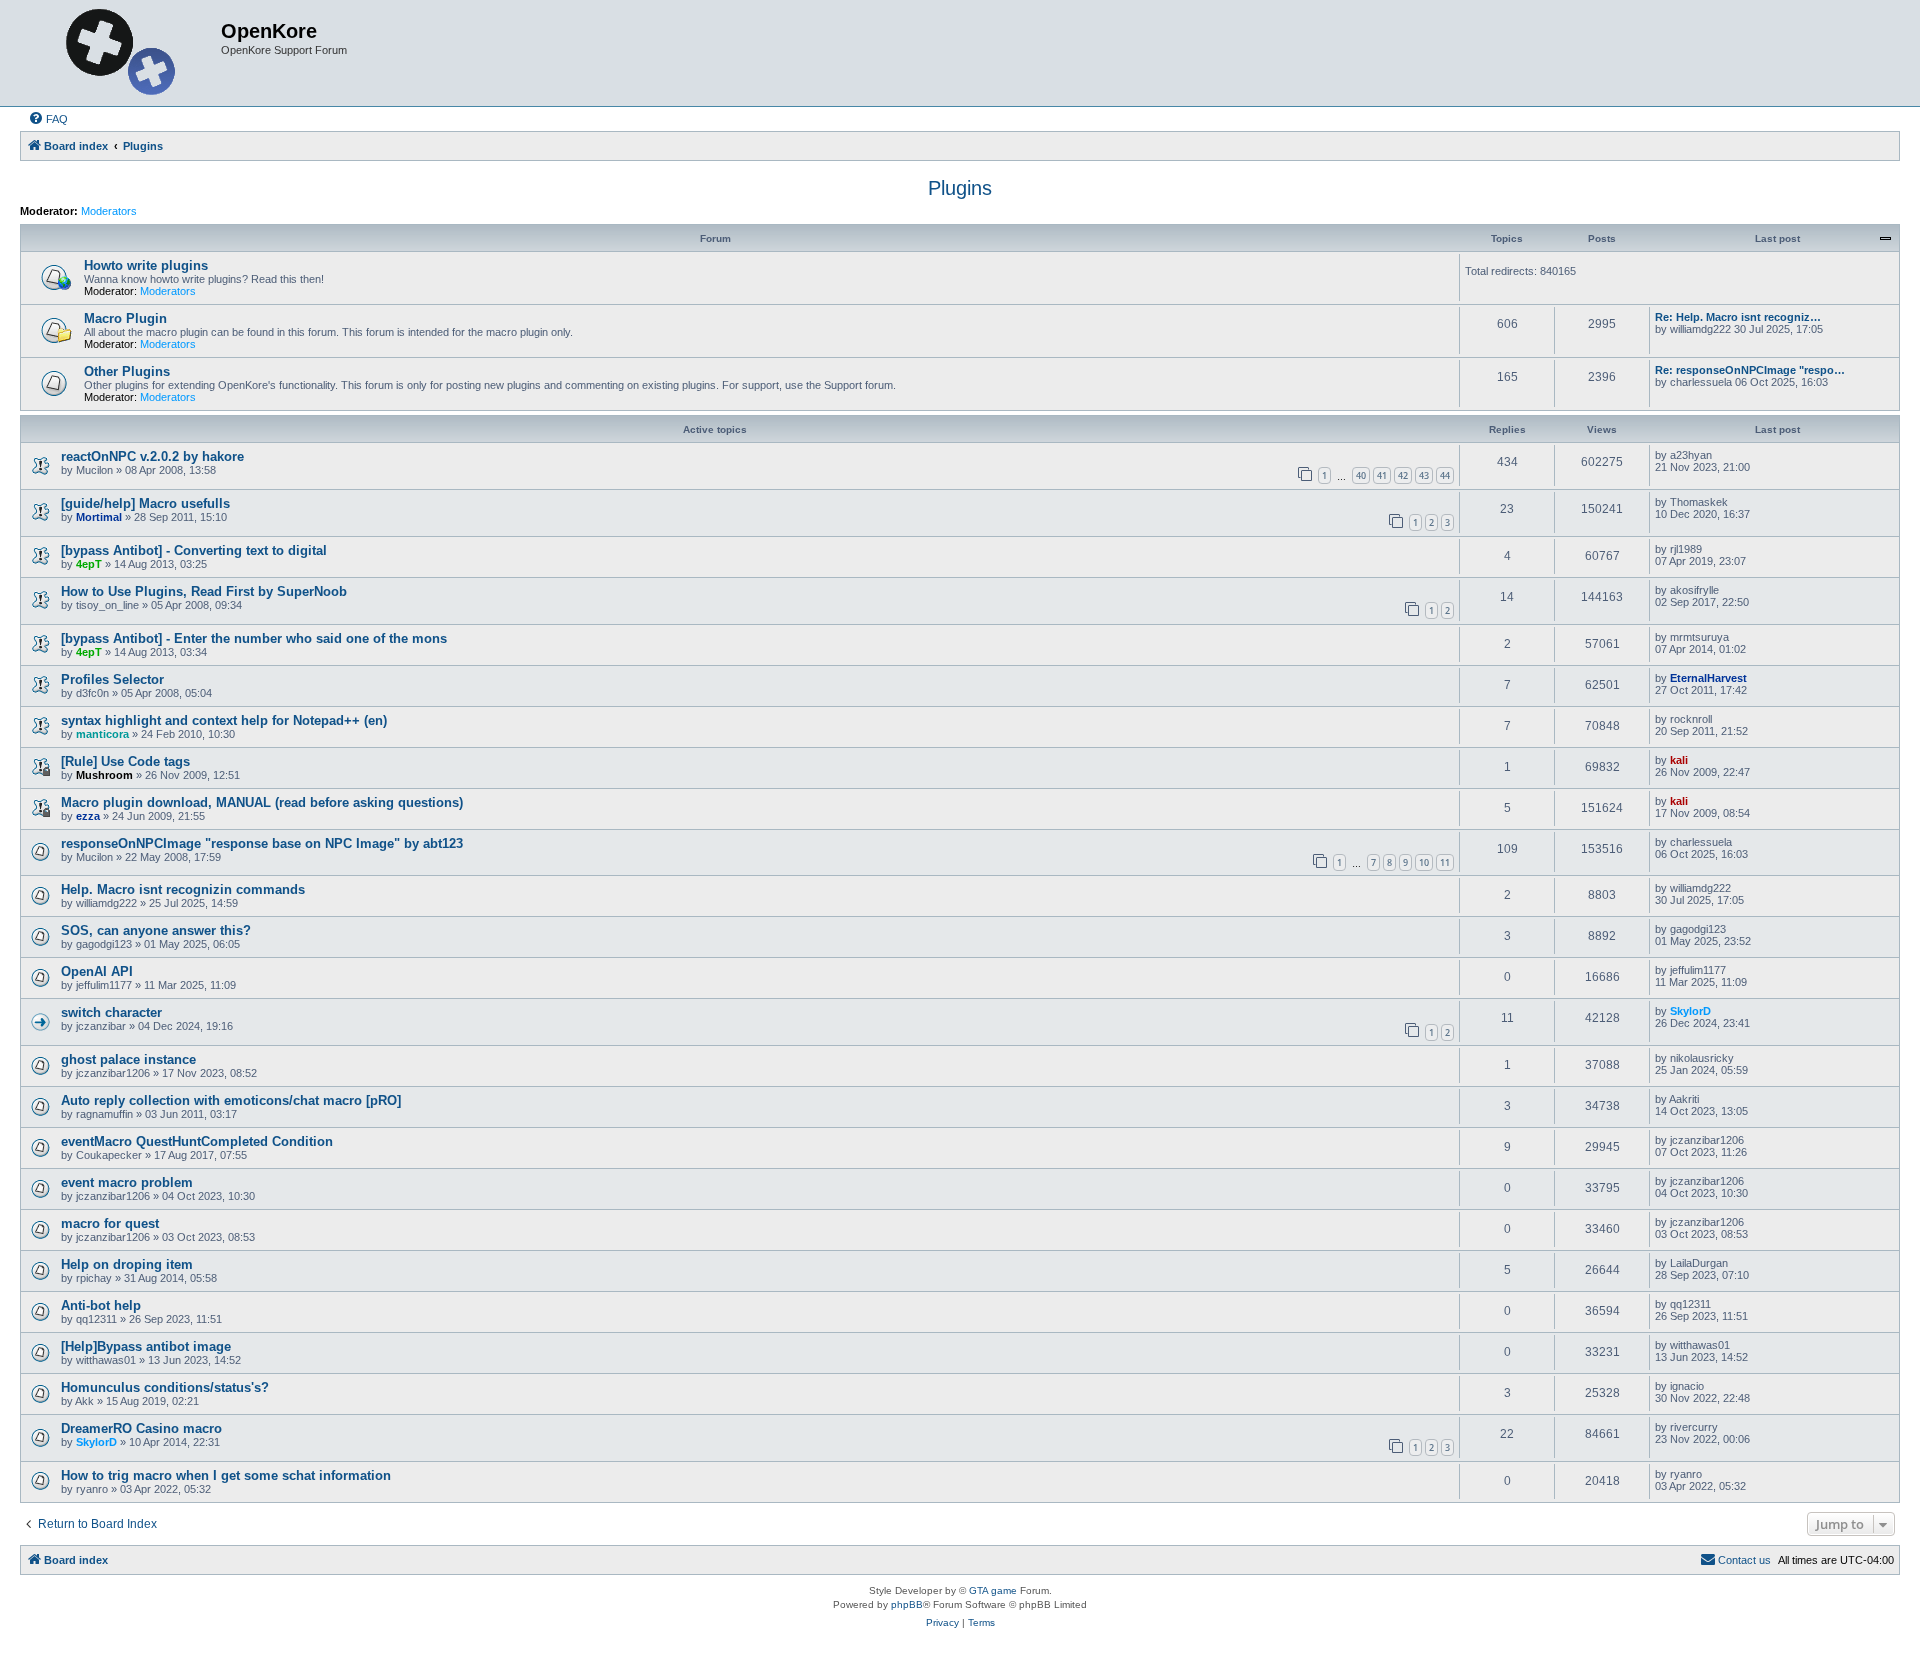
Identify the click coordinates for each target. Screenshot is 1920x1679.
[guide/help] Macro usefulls (145, 503)
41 (1382, 475)
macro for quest (110, 1223)
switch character (111, 1012)
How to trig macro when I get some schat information (226, 1475)
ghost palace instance (128, 1059)
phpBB (907, 1604)
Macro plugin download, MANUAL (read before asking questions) (262, 802)
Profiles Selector (112, 679)
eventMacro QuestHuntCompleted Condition (197, 1141)
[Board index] (123, 53)
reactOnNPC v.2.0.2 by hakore (152, 456)
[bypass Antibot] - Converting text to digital (194, 550)
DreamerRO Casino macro (141, 1428)
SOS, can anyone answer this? (156, 930)
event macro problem (127, 1182)
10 (1424, 862)
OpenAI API (97, 971)
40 (1361, 475)
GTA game (993, 1590)
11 (1445, 862)
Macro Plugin (125, 318)
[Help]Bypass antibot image (146, 1346)
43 (1424, 475)
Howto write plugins (146, 265)
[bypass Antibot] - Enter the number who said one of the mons (254, 638)
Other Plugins (127, 371)
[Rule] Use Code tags (125, 761)
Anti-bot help (101, 1305)
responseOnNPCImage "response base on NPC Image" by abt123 (262, 843)
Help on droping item (127, 1264)
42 (1403, 475)
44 (1445, 475)
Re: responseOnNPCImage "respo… (1750, 370)
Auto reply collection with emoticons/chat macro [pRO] (231, 1100)
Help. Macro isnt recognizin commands (183, 889)
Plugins (960, 188)
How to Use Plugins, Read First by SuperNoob (204, 591)
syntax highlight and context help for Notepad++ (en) (224, 720)
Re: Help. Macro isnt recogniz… (1738, 317)
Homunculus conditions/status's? (165, 1387)
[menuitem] (48, 119)
